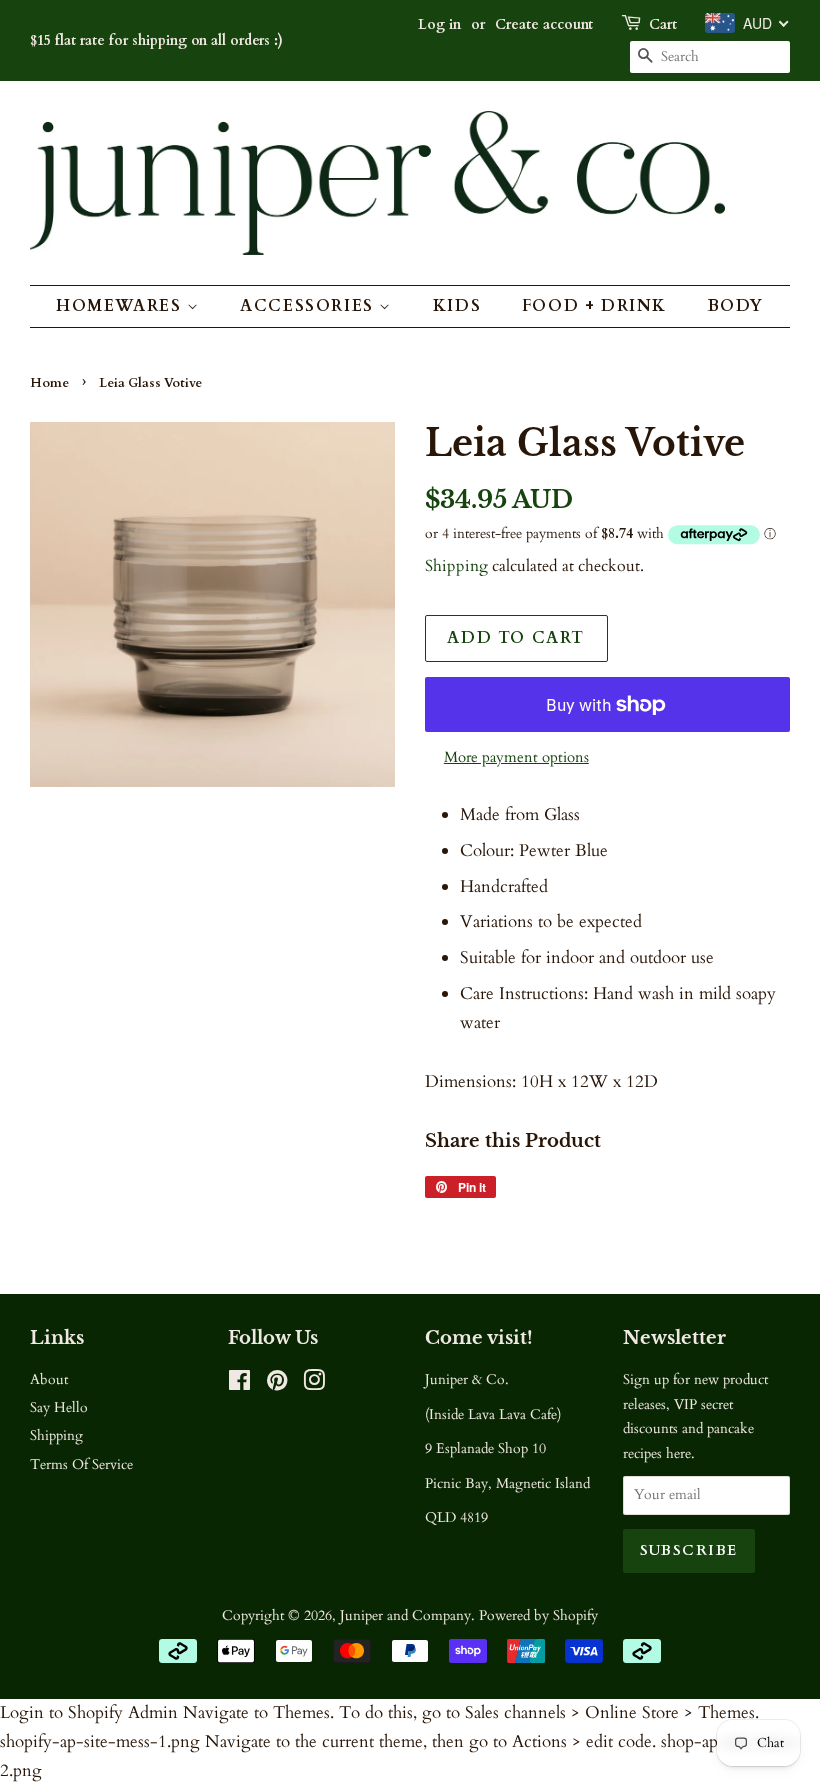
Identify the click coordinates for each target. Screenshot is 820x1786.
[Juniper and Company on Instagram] (314, 1384)
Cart (663, 24)
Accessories (309, 306)
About (49, 1379)
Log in (439, 24)
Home (49, 383)
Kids (457, 306)
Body (736, 306)
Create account (544, 24)
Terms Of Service (81, 1464)
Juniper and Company (405, 1615)
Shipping (456, 566)
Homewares (121, 306)
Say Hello (59, 1407)
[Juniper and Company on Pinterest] (277, 1384)
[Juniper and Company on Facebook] (239, 1384)
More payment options (516, 757)
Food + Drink (594, 306)
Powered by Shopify (538, 1615)
